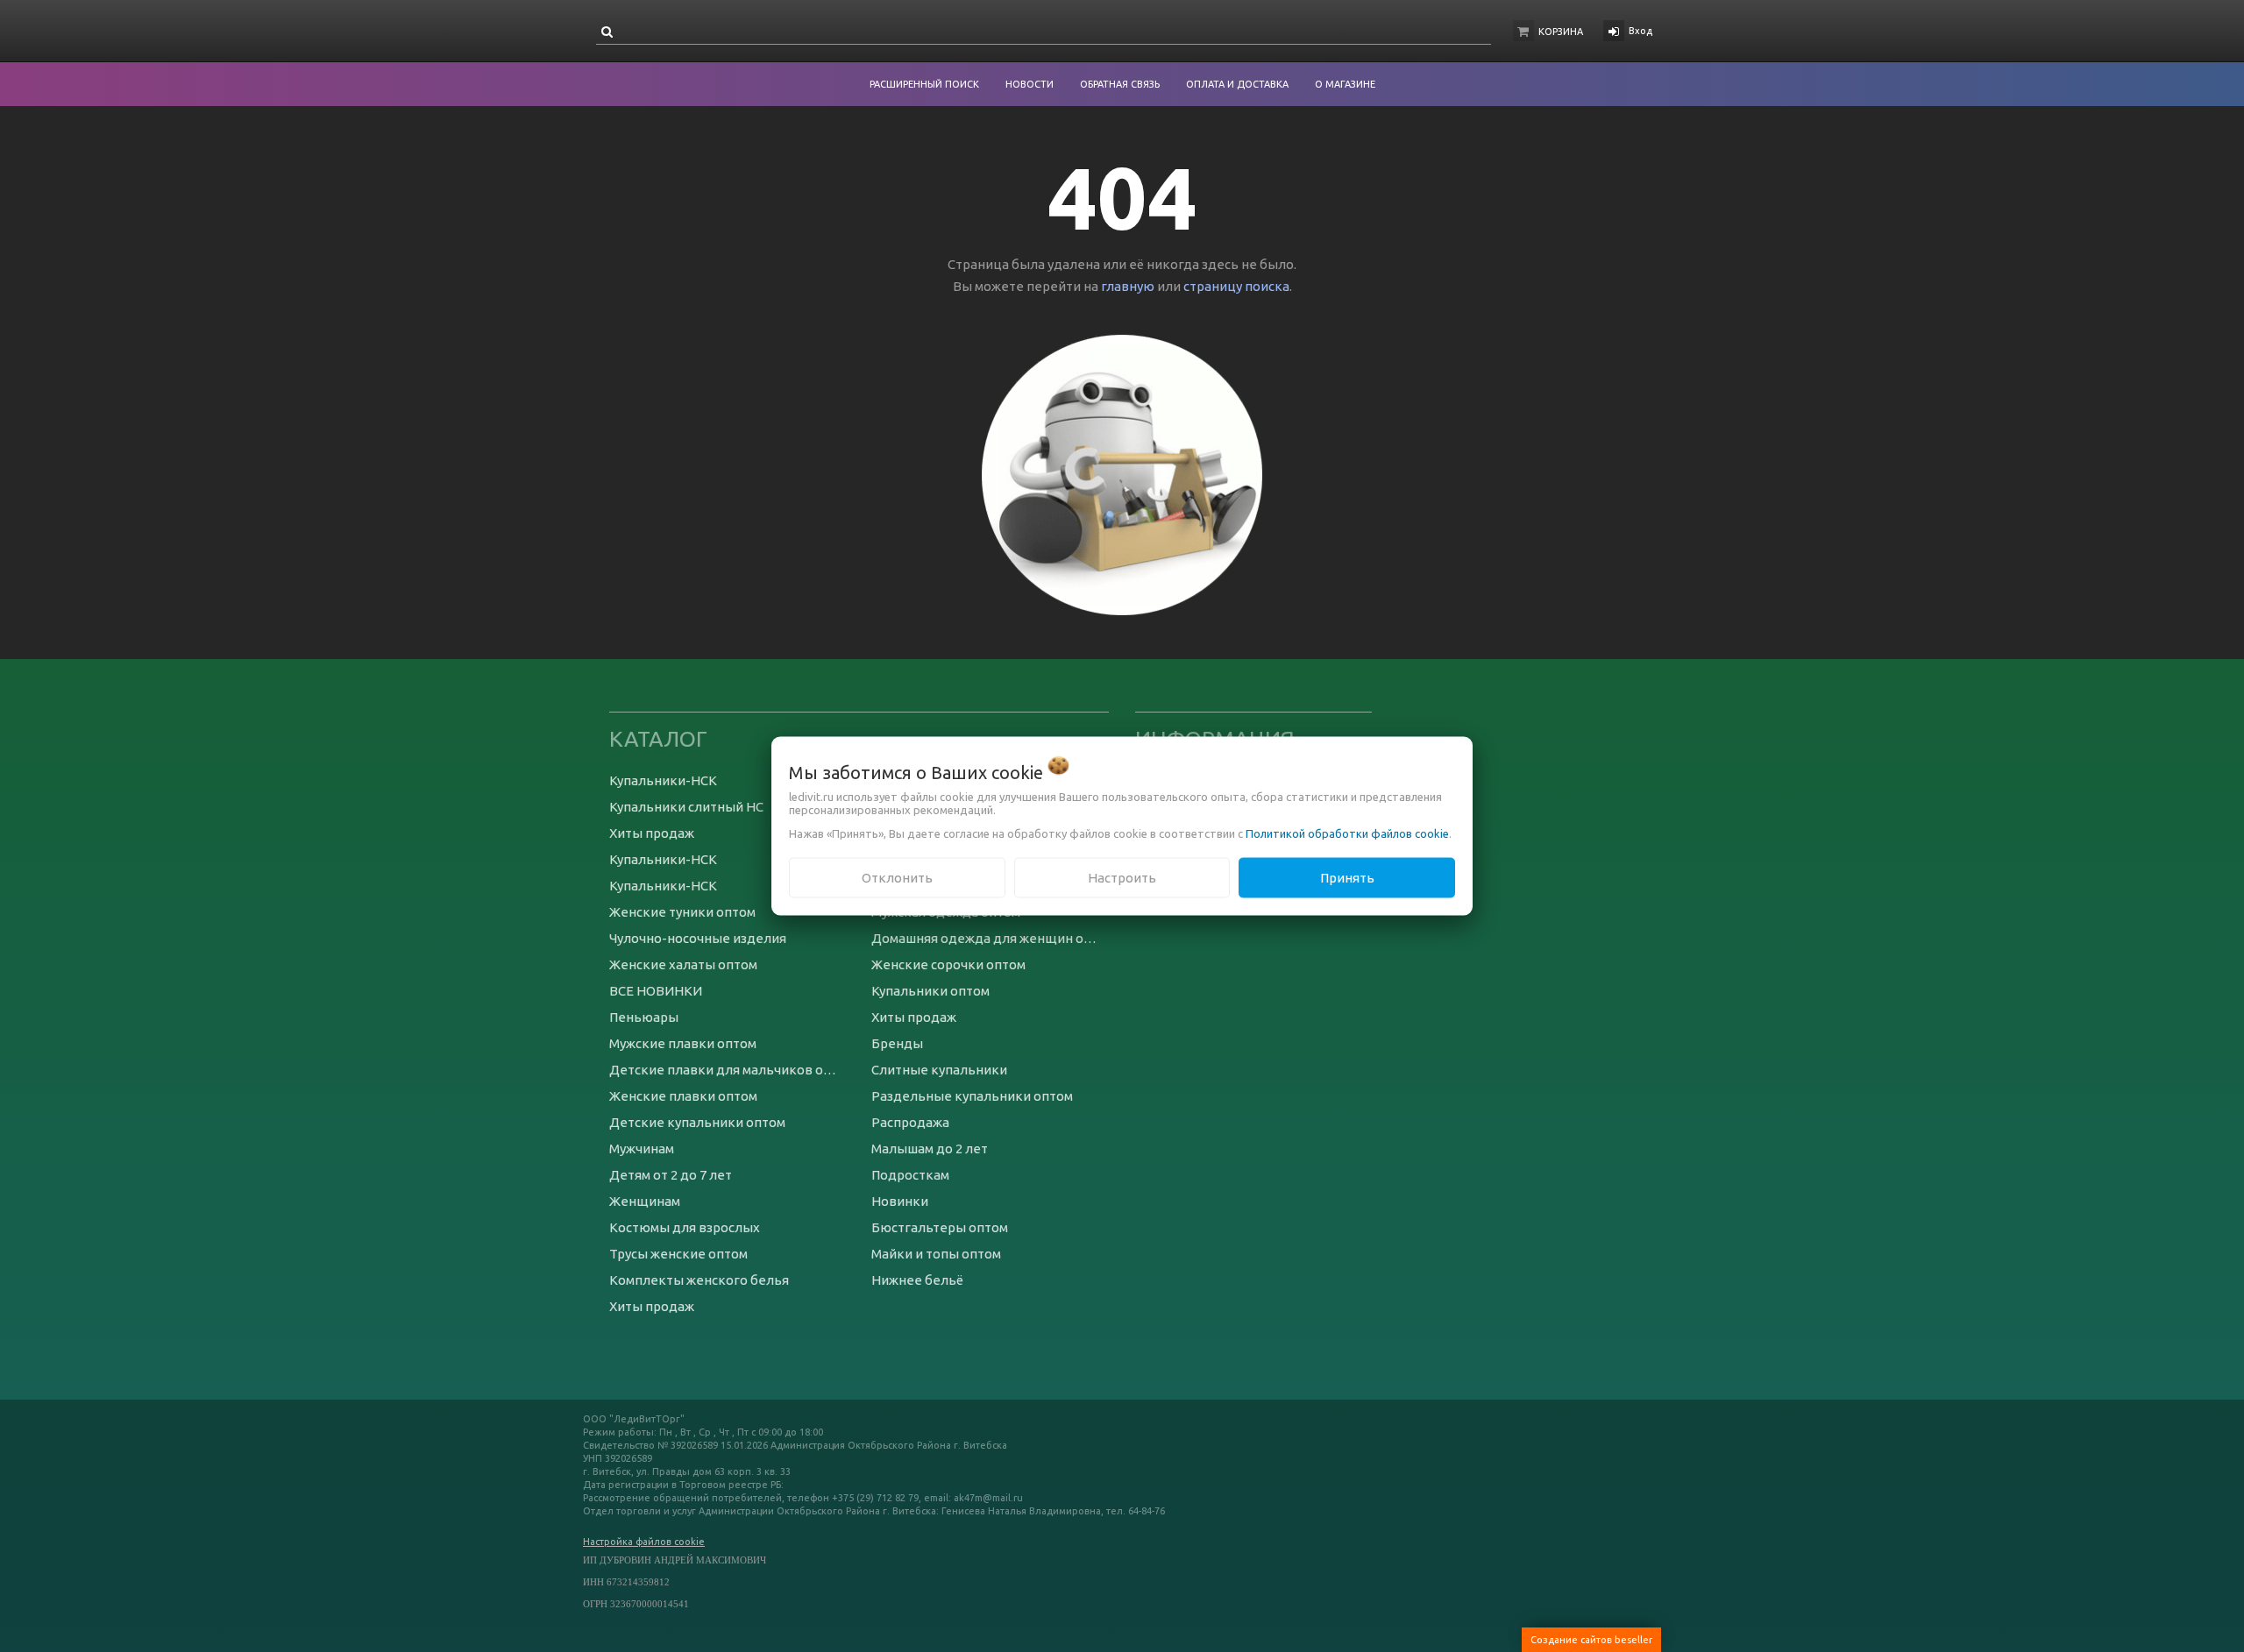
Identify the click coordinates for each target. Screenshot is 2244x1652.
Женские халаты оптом (683, 964)
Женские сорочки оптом (948, 964)
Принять (1347, 877)
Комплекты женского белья (699, 1280)
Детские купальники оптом (697, 1122)
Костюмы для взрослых (685, 1227)
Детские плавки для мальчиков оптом (728, 1070)
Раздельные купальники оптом (972, 1096)
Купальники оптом (930, 991)
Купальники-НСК (663, 780)
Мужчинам (642, 1149)
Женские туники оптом (682, 912)
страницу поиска (1236, 286)
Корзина (1561, 32)
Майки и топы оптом (936, 1254)
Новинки (900, 1201)
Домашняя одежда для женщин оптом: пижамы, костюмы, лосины (990, 938)
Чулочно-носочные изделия (698, 938)
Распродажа (910, 1122)
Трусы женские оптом (678, 1254)
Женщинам (645, 1201)
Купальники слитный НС (686, 807)
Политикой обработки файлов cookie (1347, 833)
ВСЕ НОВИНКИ (656, 991)
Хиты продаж (652, 833)
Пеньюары (644, 1017)
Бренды (897, 1043)
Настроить (1122, 877)
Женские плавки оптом (683, 1096)
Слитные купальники (939, 1070)
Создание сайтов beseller (1591, 1640)
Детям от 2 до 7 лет (671, 1175)
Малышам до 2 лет (930, 1149)
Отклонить (897, 877)
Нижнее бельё (917, 1280)
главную (1128, 286)
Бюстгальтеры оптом (940, 1227)
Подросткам (910, 1175)
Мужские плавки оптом (683, 1043)
